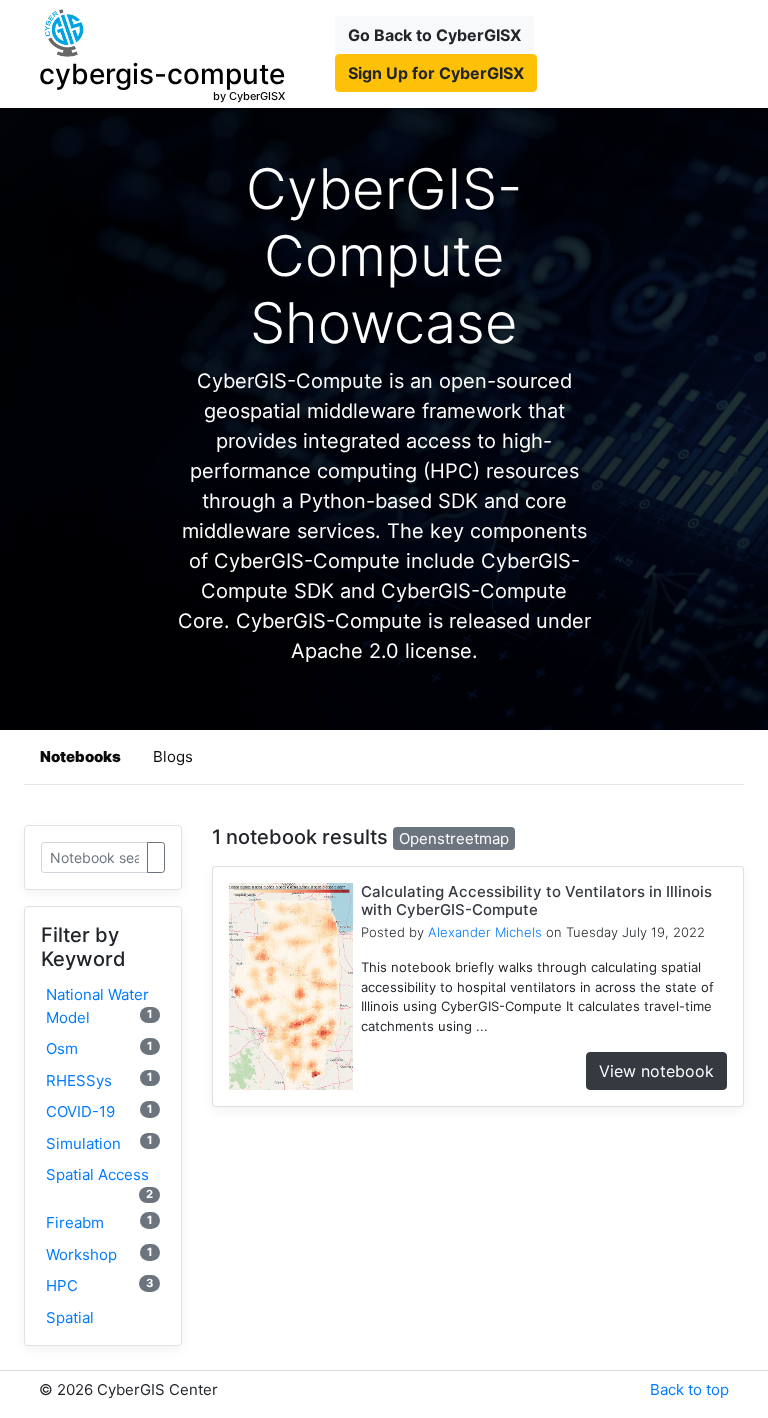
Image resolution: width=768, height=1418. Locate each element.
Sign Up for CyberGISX (436, 73)
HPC (99, 1285)
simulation (99, 1142)
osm (99, 1048)
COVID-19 (99, 1111)
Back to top (689, 1389)
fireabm (99, 1222)
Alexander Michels (485, 932)
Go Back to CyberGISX (434, 35)
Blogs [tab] (173, 756)
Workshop (99, 1254)
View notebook (656, 1071)
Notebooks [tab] (80, 756)
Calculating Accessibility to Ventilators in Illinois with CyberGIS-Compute (536, 900)
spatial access (99, 1183)
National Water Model (99, 1006)
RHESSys (99, 1079)
